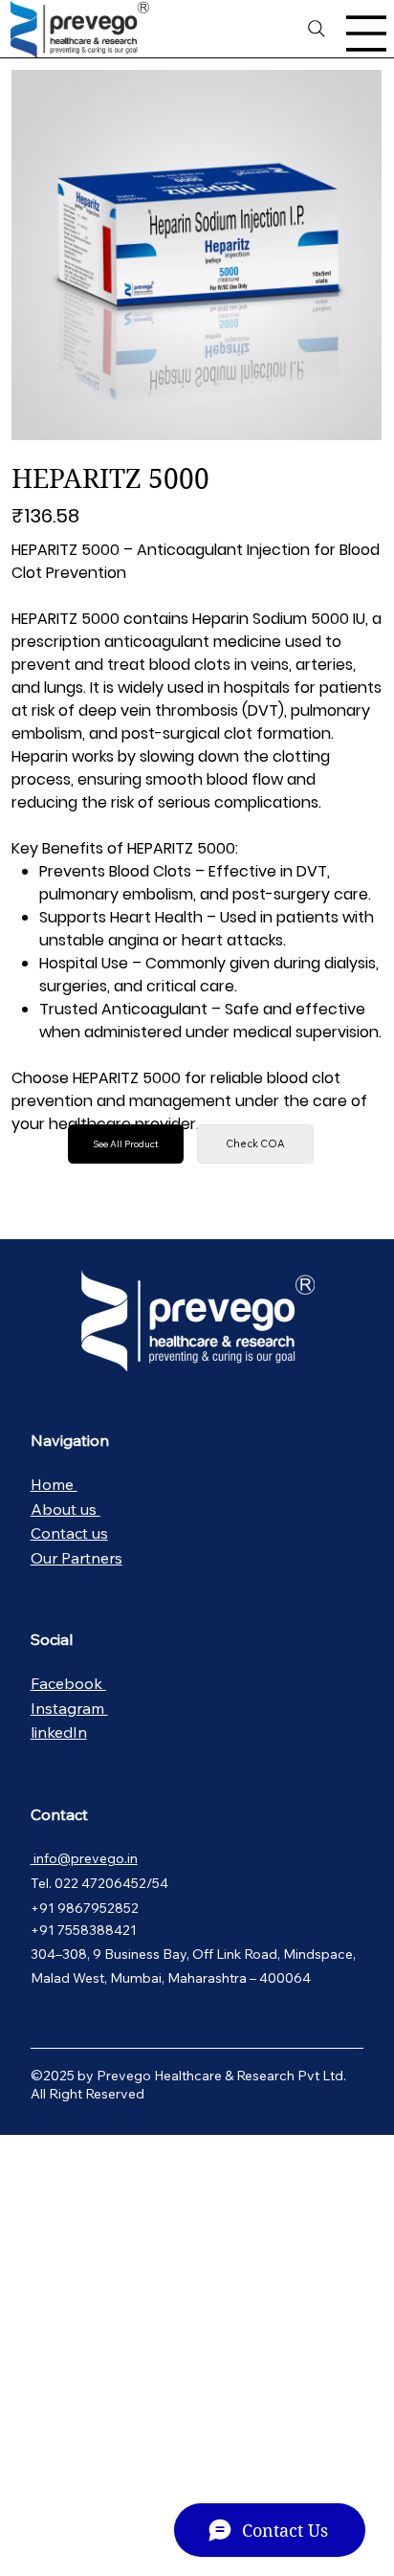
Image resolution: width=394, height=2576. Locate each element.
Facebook (68, 1683)
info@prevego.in (84, 1858)
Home (54, 1484)
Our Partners (77, 1558)
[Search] (317, 29)
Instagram (69, 1708)
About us (66, 1509)
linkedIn (59, 1732)
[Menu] (367, 33)
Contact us (69, 1533)
